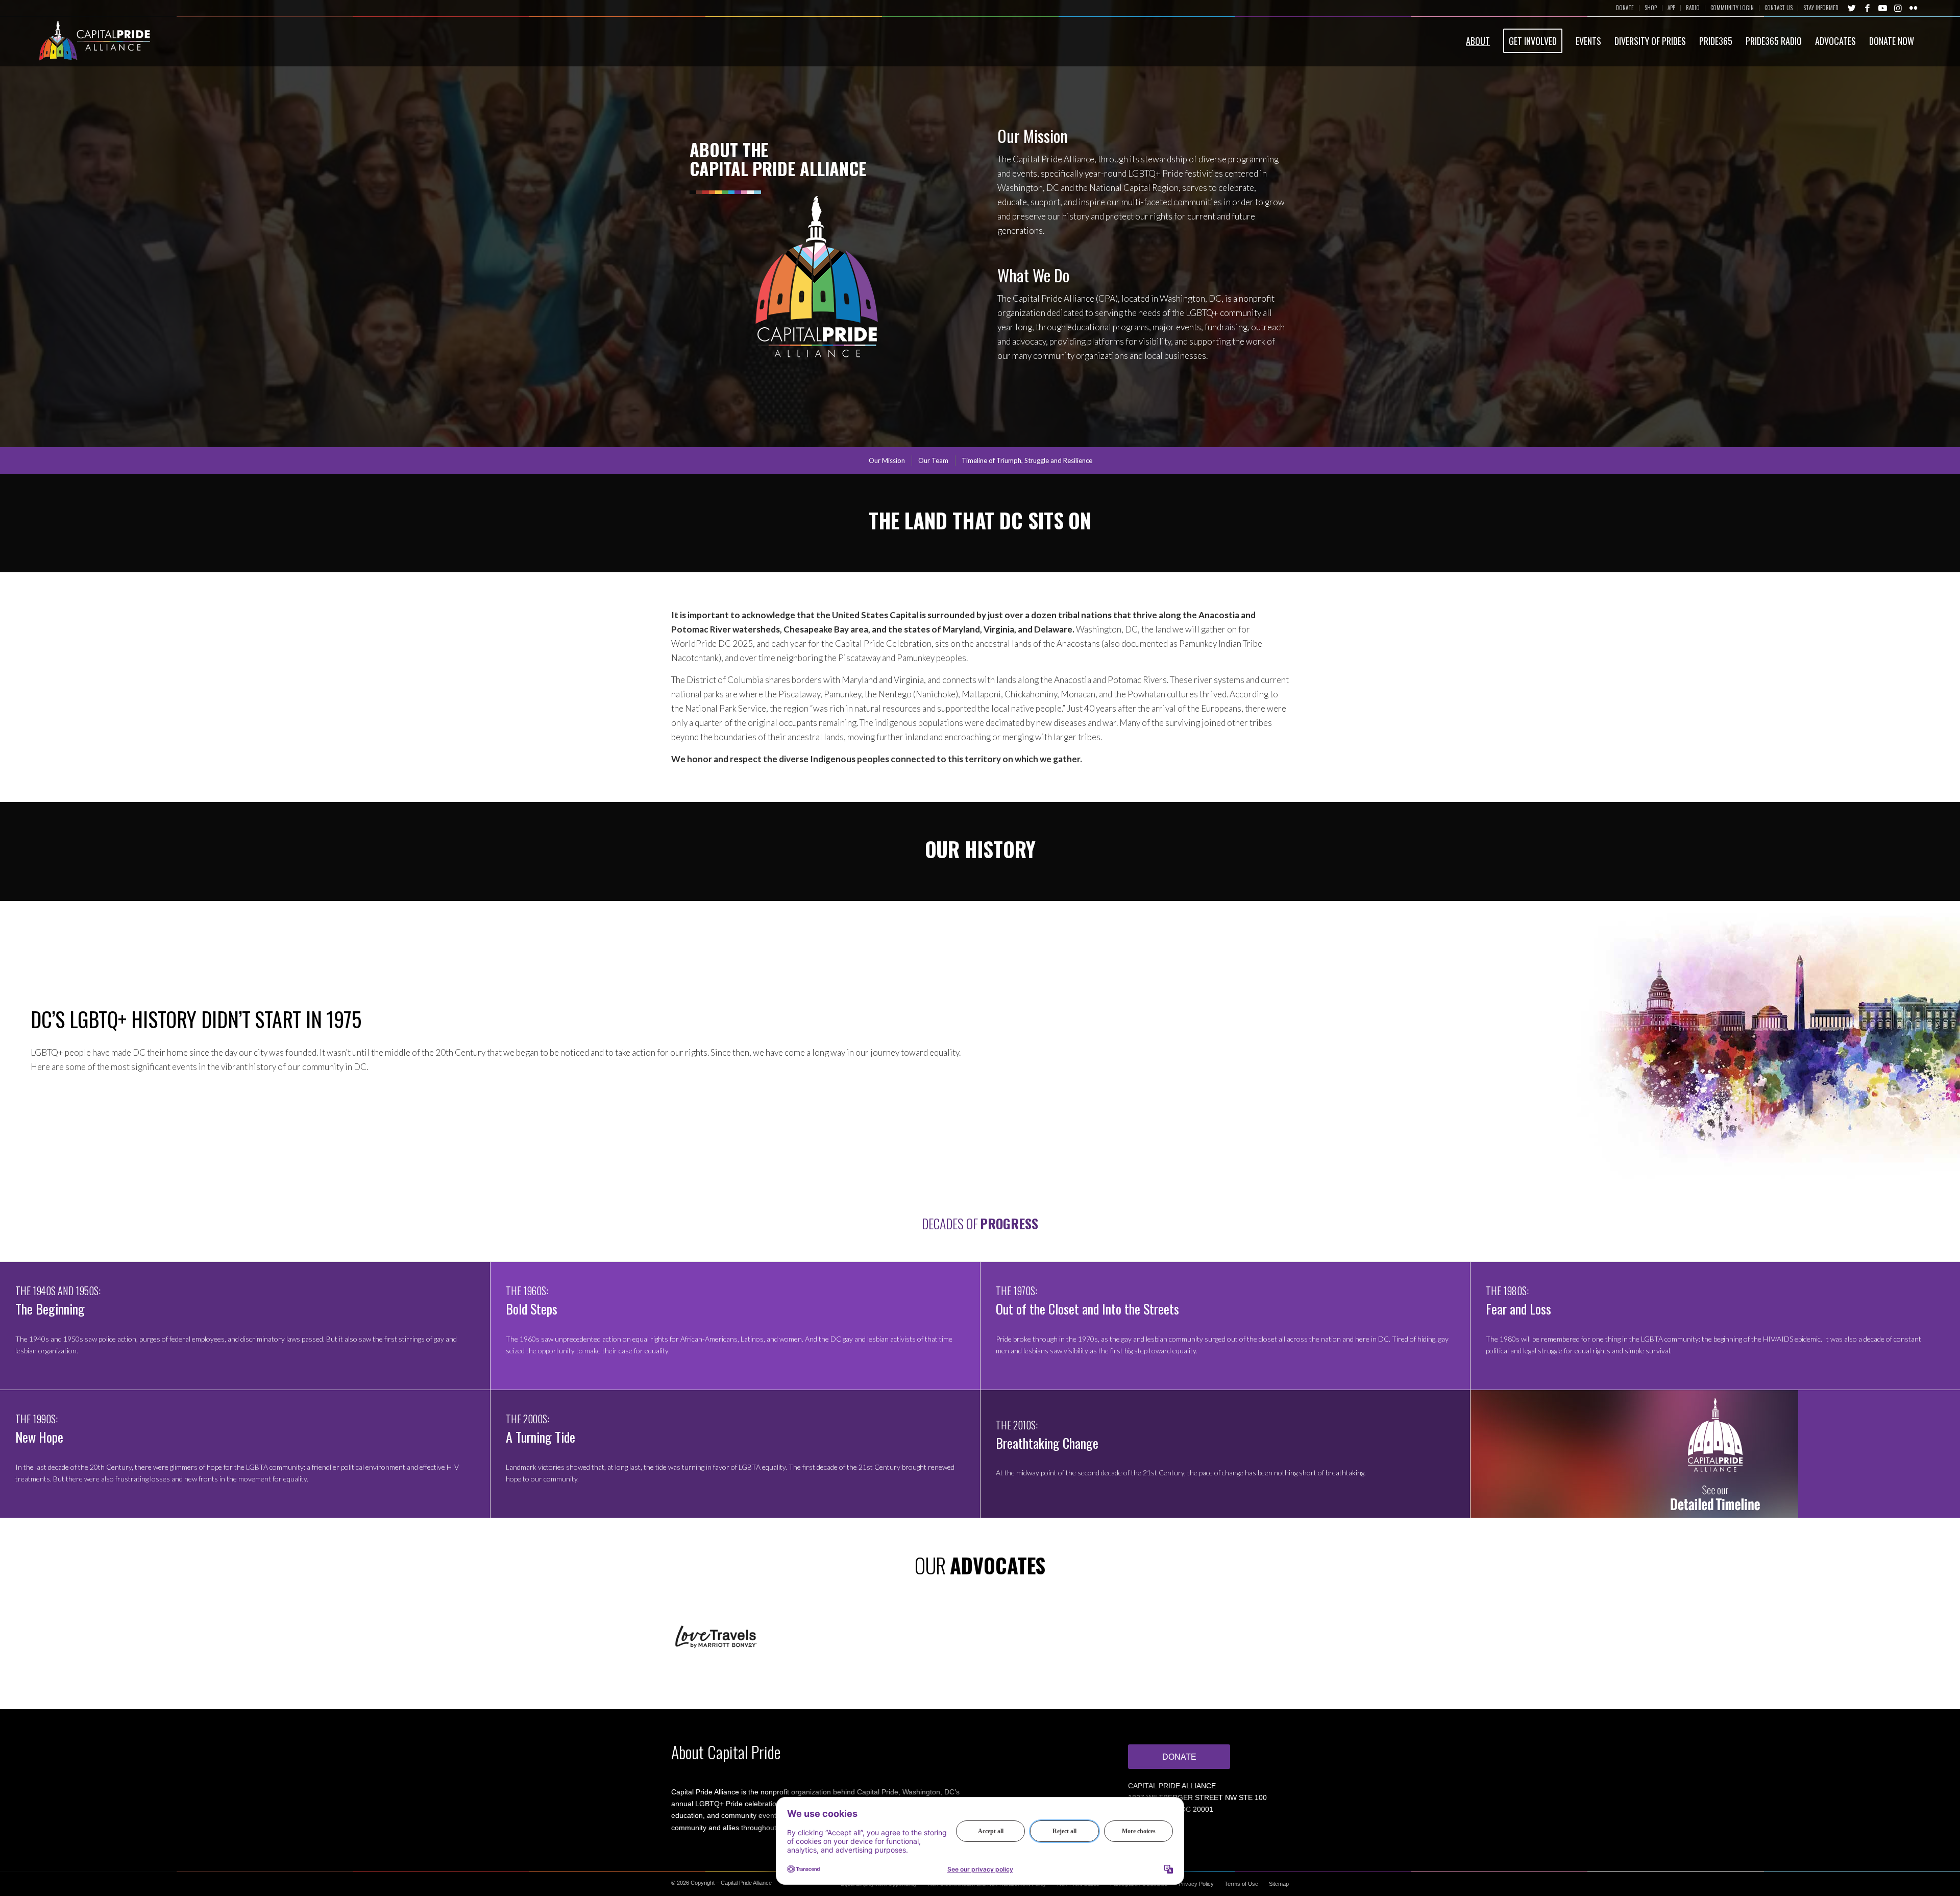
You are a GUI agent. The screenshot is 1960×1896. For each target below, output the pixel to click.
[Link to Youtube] (1882, 8)
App (1671, 8)
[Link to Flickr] (1913, 8)
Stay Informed (1821, 8)
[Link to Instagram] (1898, 8)
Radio (1693, 8)
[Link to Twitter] (1852, 8)
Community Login (1732, 8)
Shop (1651, 8)
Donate (1625, 8)
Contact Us (1779, 8)
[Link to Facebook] (1867, 8)
